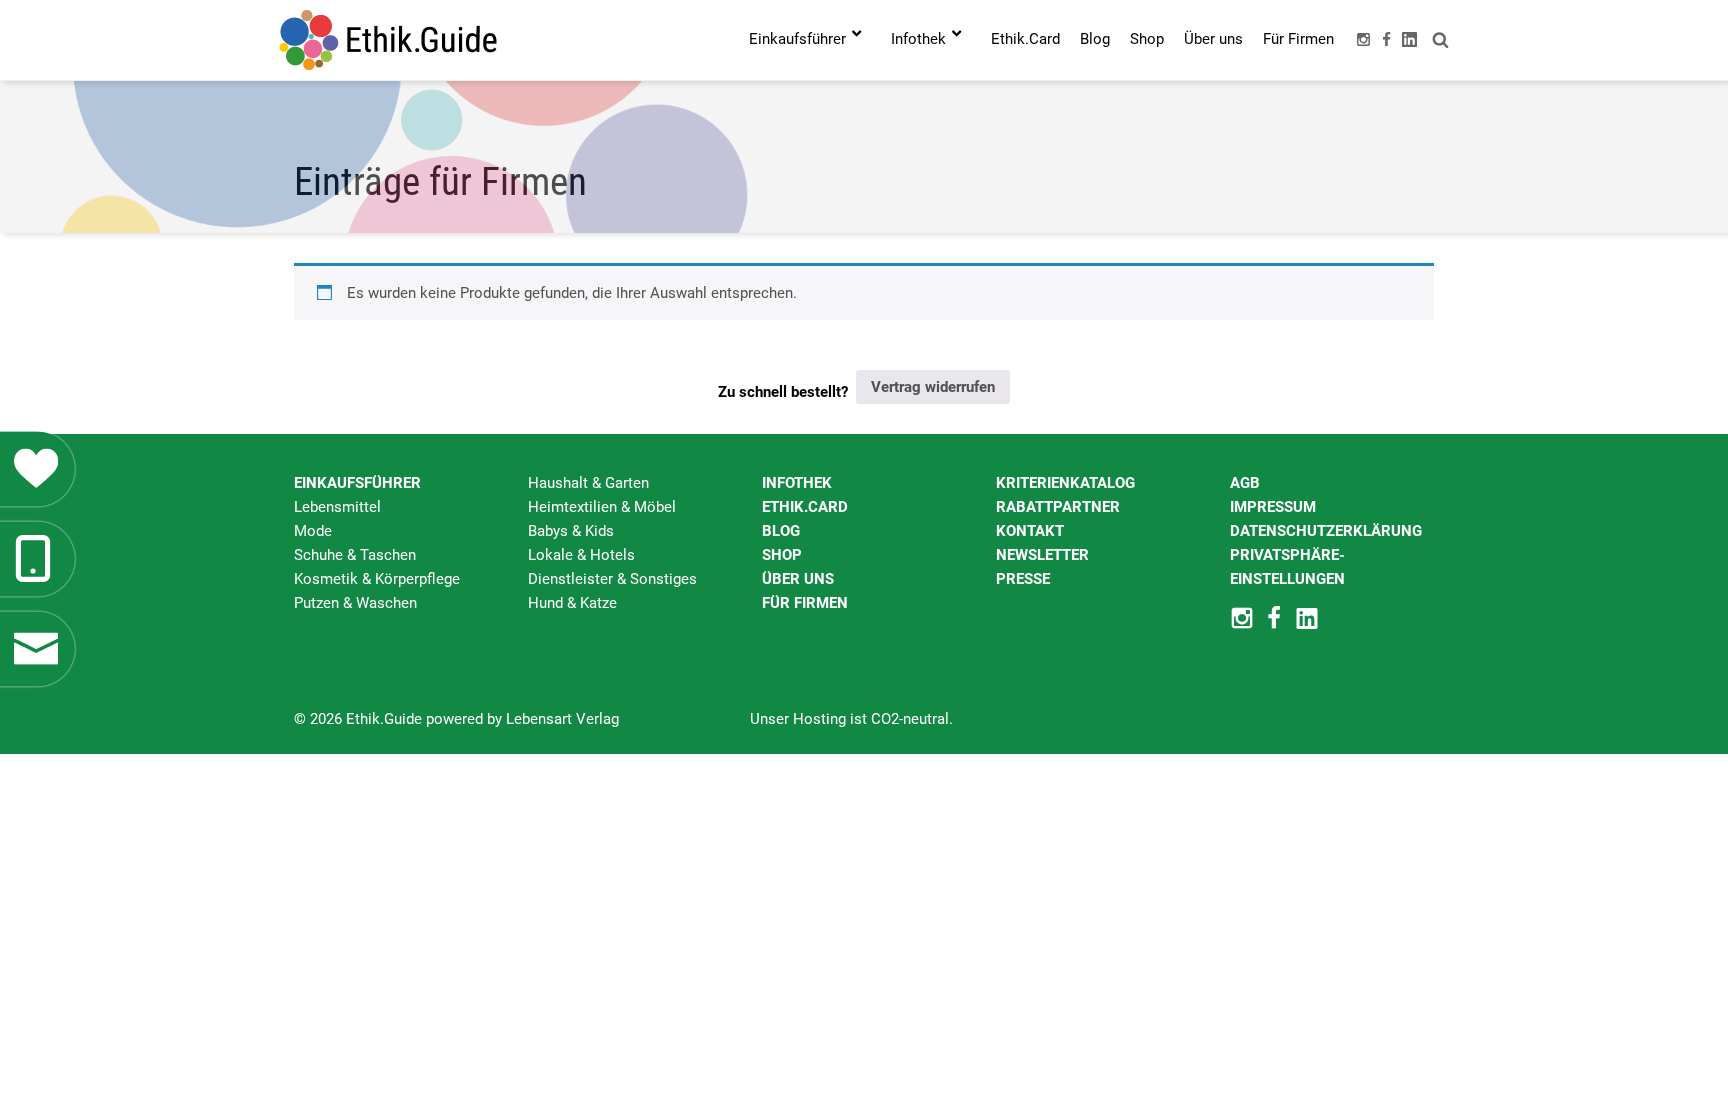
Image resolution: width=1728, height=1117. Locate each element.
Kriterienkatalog (1065, 483)
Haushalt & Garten (588, 483)
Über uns (798, 579)
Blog (781, 531)
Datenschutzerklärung (1326, 531)
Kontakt (1030, 531)
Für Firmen (805, 603)
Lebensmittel (337, 507)
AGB (1245, 483)
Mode (313, 531)
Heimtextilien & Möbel (602, 507)
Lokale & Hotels (581, 555)
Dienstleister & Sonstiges (612, 579)
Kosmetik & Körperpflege (377, 579)
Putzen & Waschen (355, 603)
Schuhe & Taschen (355, 555)
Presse (1023, 579)
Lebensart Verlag (562, 719)
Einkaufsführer (357, 483)
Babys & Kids (571, 531)
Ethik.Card (805, 507)
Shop (782, 555)
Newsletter (1042, 555)
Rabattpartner (1058, 507)
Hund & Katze (572, 603)
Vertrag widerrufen (933, 387)
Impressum (1273, 507)
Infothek (797, 483)
